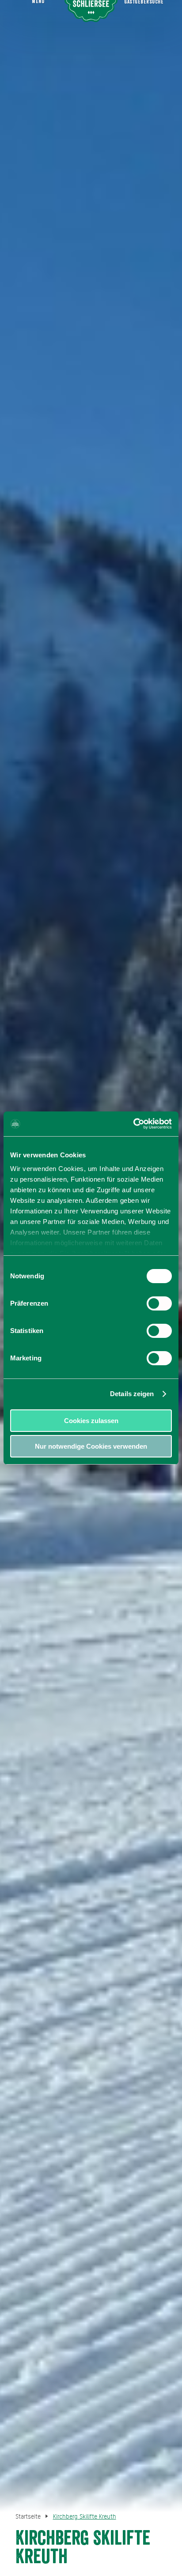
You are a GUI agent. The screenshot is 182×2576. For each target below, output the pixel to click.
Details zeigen (132, 1394)
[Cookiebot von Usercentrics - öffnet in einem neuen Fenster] (133, 1124)
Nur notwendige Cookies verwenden (91, 1446)
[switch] (159, 1303)
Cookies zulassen (91, 1421)
